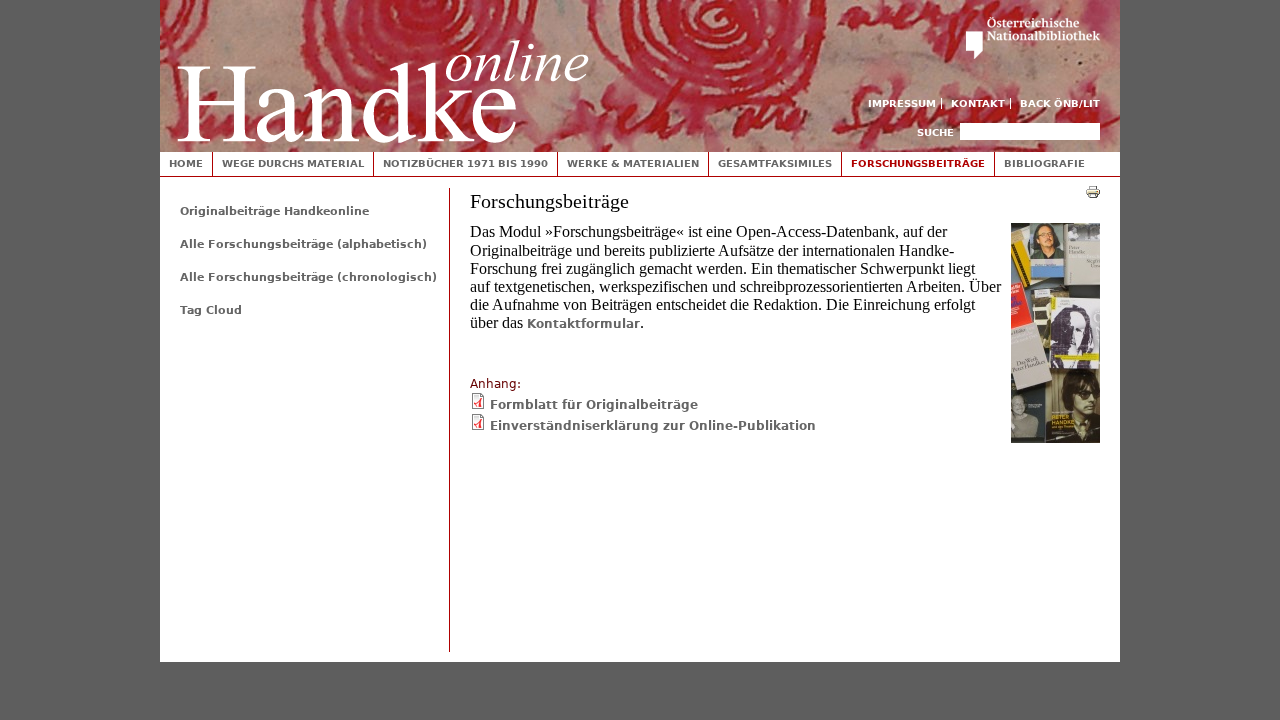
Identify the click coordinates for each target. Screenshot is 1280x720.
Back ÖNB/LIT (1060, 103)
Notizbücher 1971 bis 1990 (465, 163)
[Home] (383, 71)
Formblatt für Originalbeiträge (594, 405)
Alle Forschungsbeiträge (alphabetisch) (303, 244)
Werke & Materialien (633, 163)
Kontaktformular (583, 324)
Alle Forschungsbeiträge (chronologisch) (308, 277)
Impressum (902, 103)
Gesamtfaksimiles (775, 163)
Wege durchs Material (293, 163)
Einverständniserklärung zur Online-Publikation (653, 426)
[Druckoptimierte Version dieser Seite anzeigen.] (1093, 191)
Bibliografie (1044, 163)
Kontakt (978, 103)
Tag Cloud (211, 310)
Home (186, 163)
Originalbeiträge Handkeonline (274, 211)
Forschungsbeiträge (918, 163)
